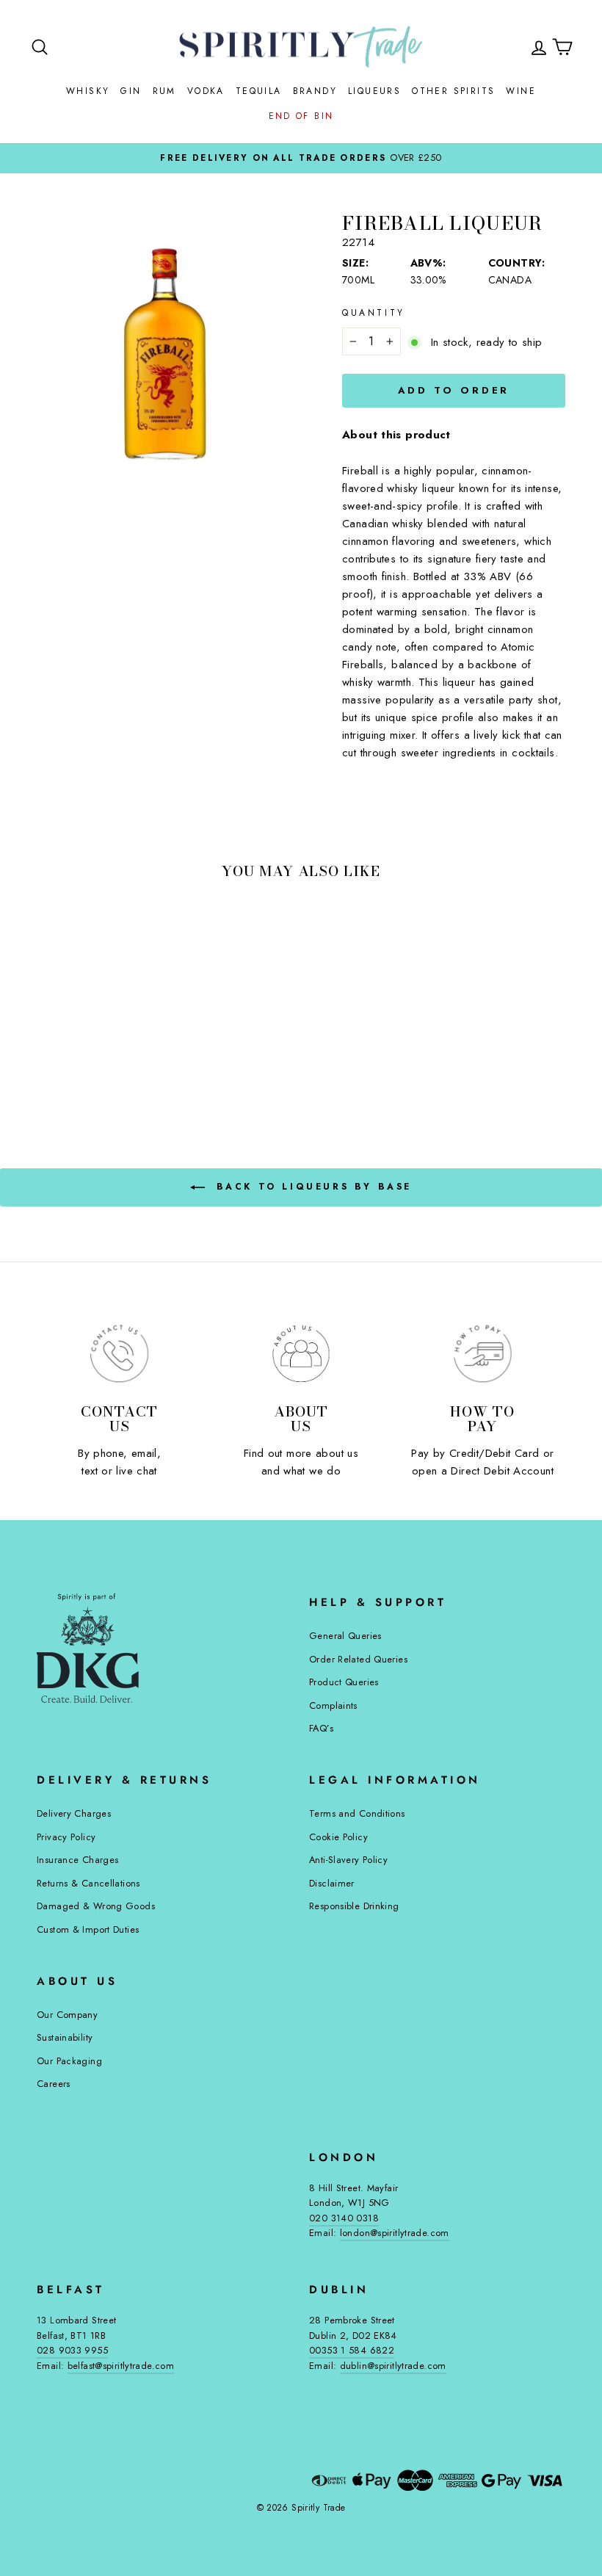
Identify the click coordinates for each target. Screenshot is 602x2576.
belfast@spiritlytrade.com (121, 2366)
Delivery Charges (74, 1813)
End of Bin (301, 116)
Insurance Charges (77, 1860)
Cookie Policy (338, 1837)
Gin (131, 91)
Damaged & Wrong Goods (96, 1906)
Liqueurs (374, 91)
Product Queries (344, 1682)
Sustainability (65, 2037)
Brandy (315, 91)
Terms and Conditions (357, 1813)
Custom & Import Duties (88, 1929)
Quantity (374, 313)
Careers (54, 2084)
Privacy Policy (66, 1837)
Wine (521, 91)
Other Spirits (453, 91)
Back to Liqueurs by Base (311, 1187)
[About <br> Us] (301, 1354)
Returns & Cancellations (88, 1883)
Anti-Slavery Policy (348, 1860)
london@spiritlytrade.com (395, 2233)
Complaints (333, 1705)
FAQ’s (321, 1728)
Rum (164, 91)
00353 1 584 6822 (352, 2350)
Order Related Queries (358, 1659)
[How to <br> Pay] (483, 1354)
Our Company (67, 2015)
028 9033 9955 (72, 2350)
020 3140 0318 (344, 2218)
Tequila (259, 91)
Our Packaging (69, 2061)
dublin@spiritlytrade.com (393, 2366)
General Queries (345, 1636)
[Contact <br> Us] (119, 1354)
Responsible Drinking (354, 1906)
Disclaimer (332, 1883)
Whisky (88, 91)
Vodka (206, 91)
